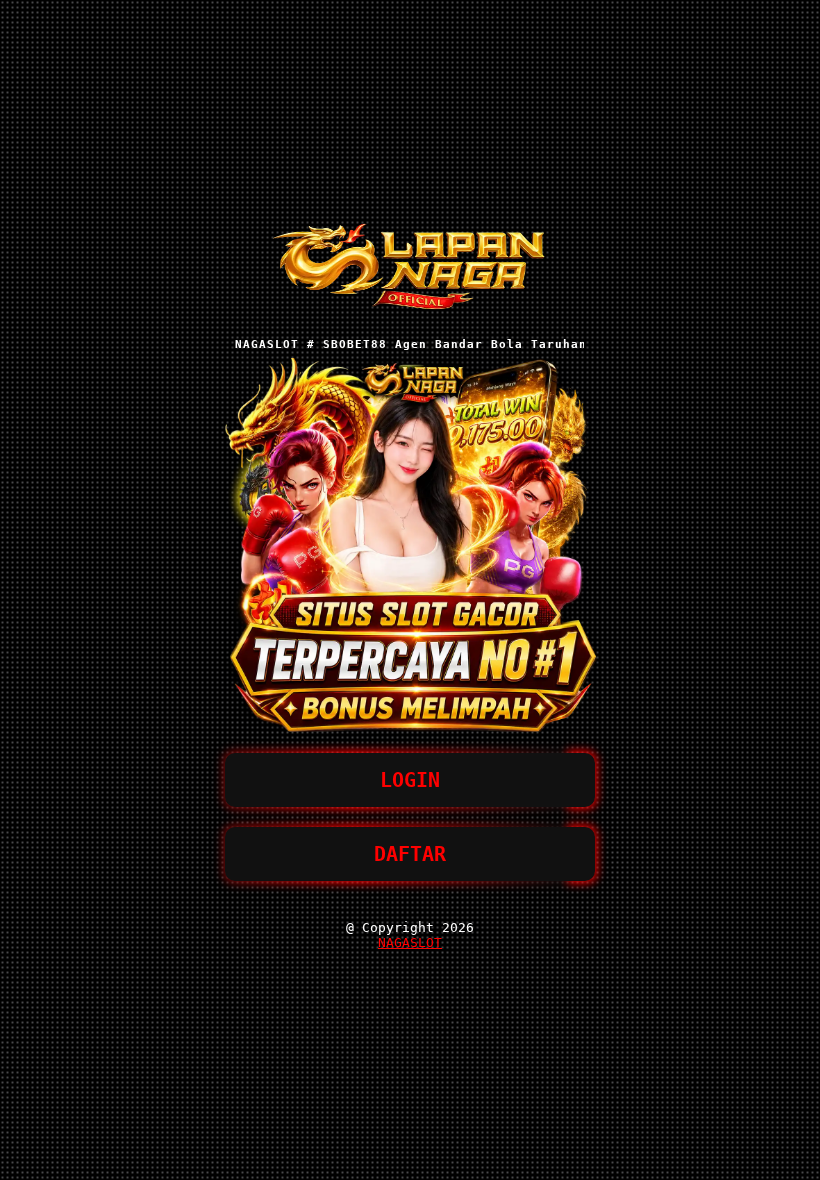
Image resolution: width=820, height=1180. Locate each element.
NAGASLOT (410, 942)
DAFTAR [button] (410, 854)
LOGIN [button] (410, 780)
